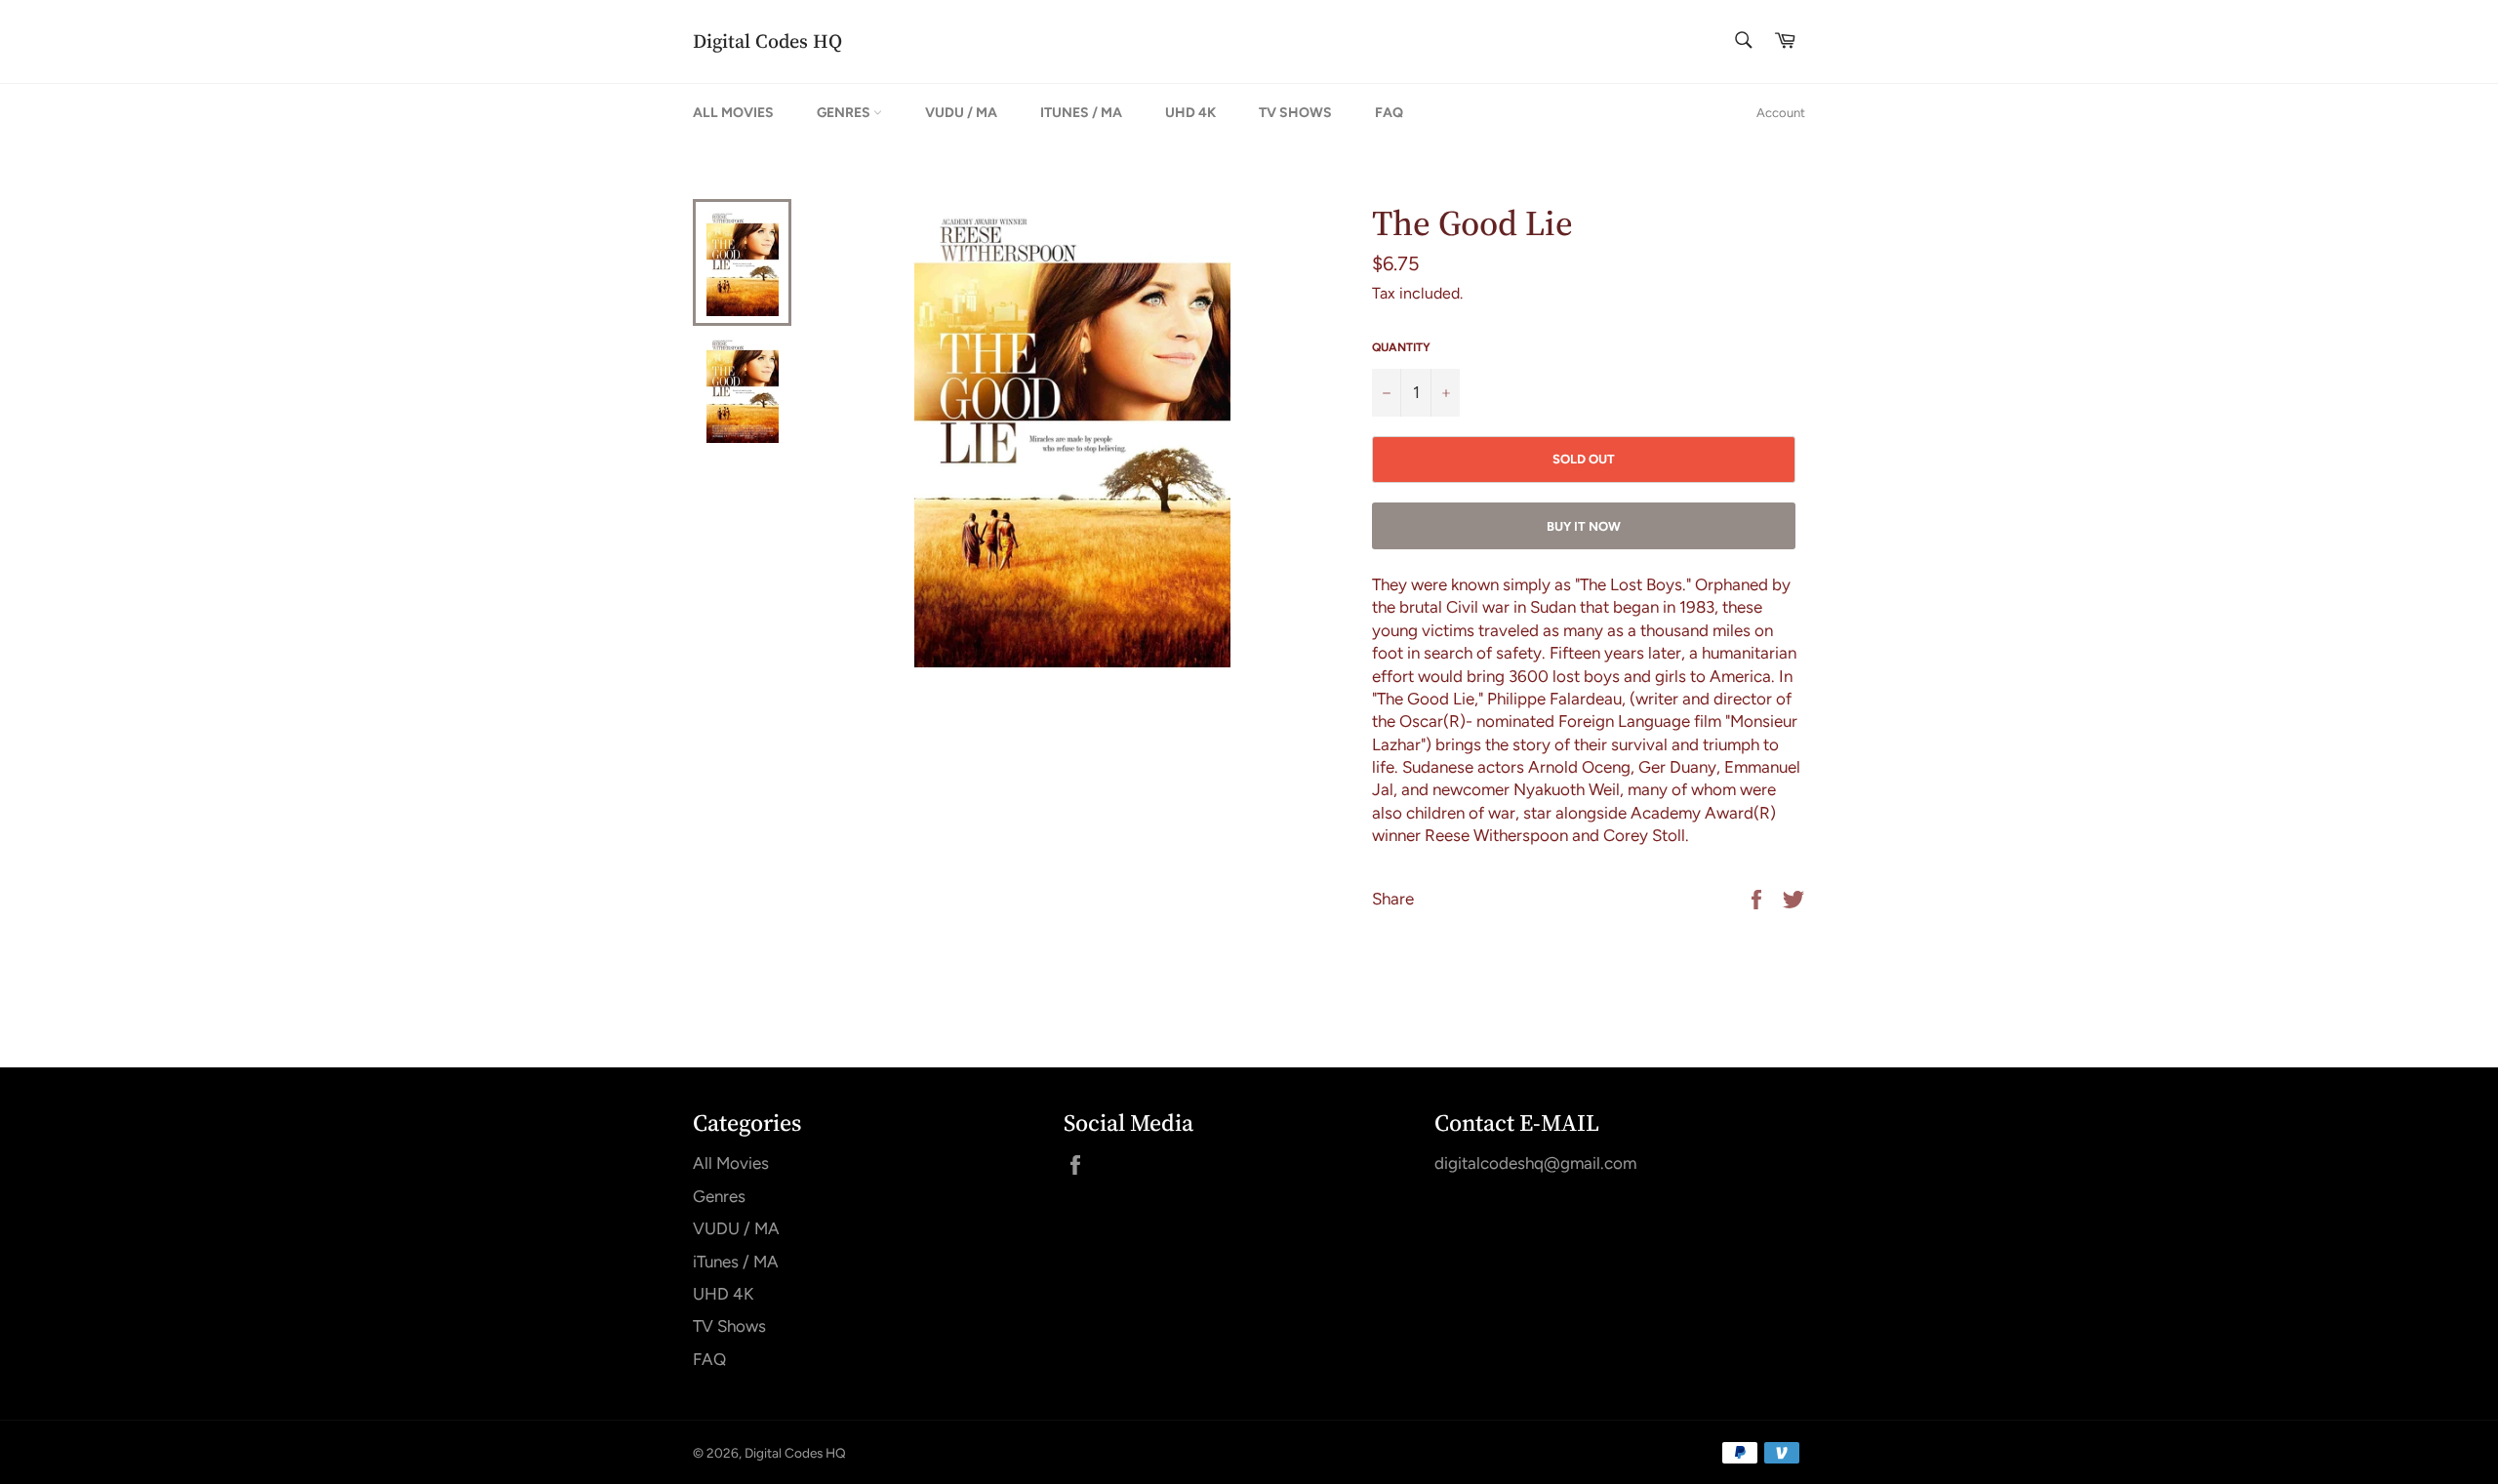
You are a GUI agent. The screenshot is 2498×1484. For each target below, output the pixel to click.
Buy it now (1584, 526)
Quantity (1401, 347)
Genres (845, 113)
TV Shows (1295, 113)
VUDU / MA (961, 113)
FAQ (1389, 113)
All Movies (733, 113)
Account (1781, 113)
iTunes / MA (1081, 113)
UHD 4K (1190, 113)
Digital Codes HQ (767, 41)
